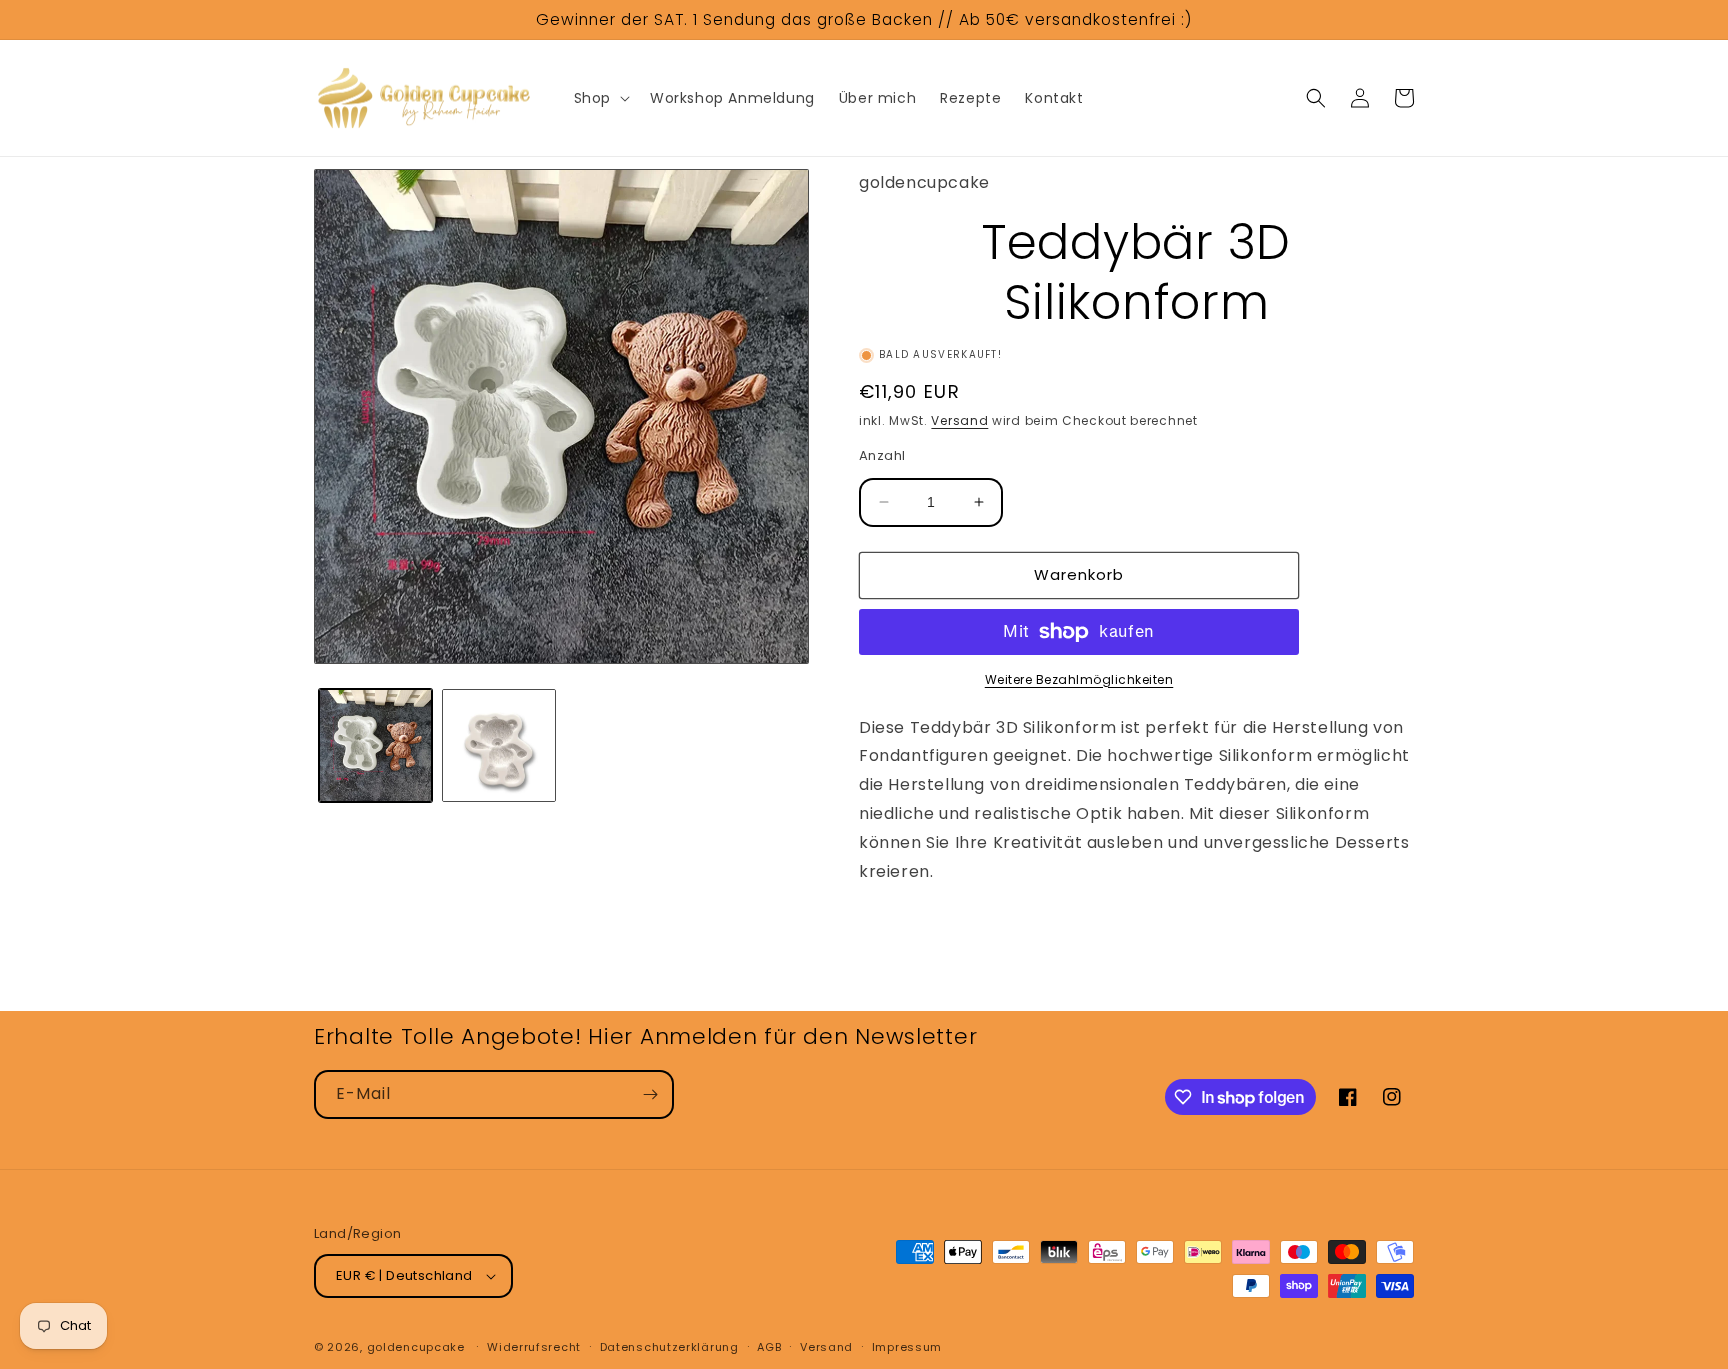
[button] (600, 98)
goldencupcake (416, 1347)
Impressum (907, 1347)
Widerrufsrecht (534, 1347)
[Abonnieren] (650, 1094)
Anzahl (882, 455)
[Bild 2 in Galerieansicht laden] (498, 745)
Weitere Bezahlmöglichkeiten (1079, 679)
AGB (769, 1347)
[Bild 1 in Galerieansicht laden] (375, 745)
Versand (959, 420)
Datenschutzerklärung (669, 1347)
